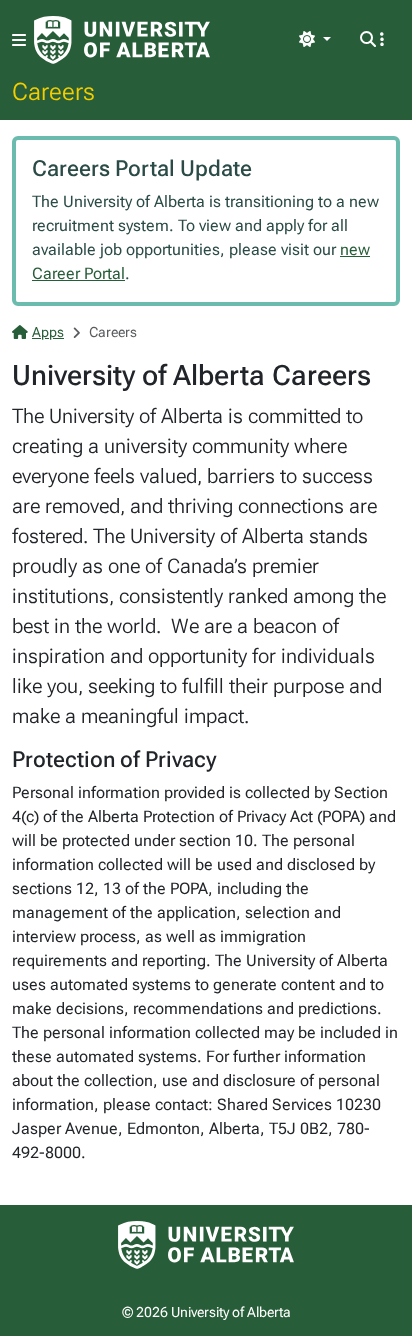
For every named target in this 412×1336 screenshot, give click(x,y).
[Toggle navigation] (19, 40)
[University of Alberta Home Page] (122, 40)
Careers (53, 91)
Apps (48, 332)
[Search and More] (372, 40)
